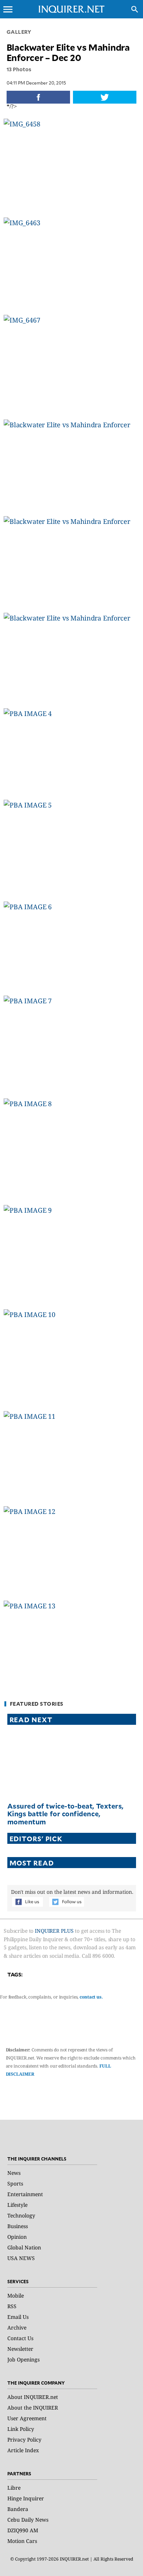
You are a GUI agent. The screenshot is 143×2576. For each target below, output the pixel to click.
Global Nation (24, 2247)
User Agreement (27, 2418)
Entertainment (25, 2194)
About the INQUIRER (33, 2408)
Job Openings (23, 2359)
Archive (17, 2327)
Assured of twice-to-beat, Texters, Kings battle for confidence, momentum (65, 1814)
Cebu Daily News (28, 2520)
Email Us (18, 2317)
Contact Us (20, 2338)
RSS (12, 2306)
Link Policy (21, 2429)
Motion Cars (22, 2541)
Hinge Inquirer (26, 2498)
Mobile (16, 2296)
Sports (15, 2183)
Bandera (18, 2509)
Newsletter (20, 2349)
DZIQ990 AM (23, 2530)
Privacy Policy (24, 2440)
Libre (14, 2488)
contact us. (91, 1997)
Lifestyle (17, 2205)
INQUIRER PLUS (54, 1931)
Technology (21, 2215)
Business (18, 2226)
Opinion (17, 2237)
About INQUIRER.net (33, 2397)
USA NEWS (21, 2258)
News (14, 2173)
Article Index (23, 2450)
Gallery (19, 32)
